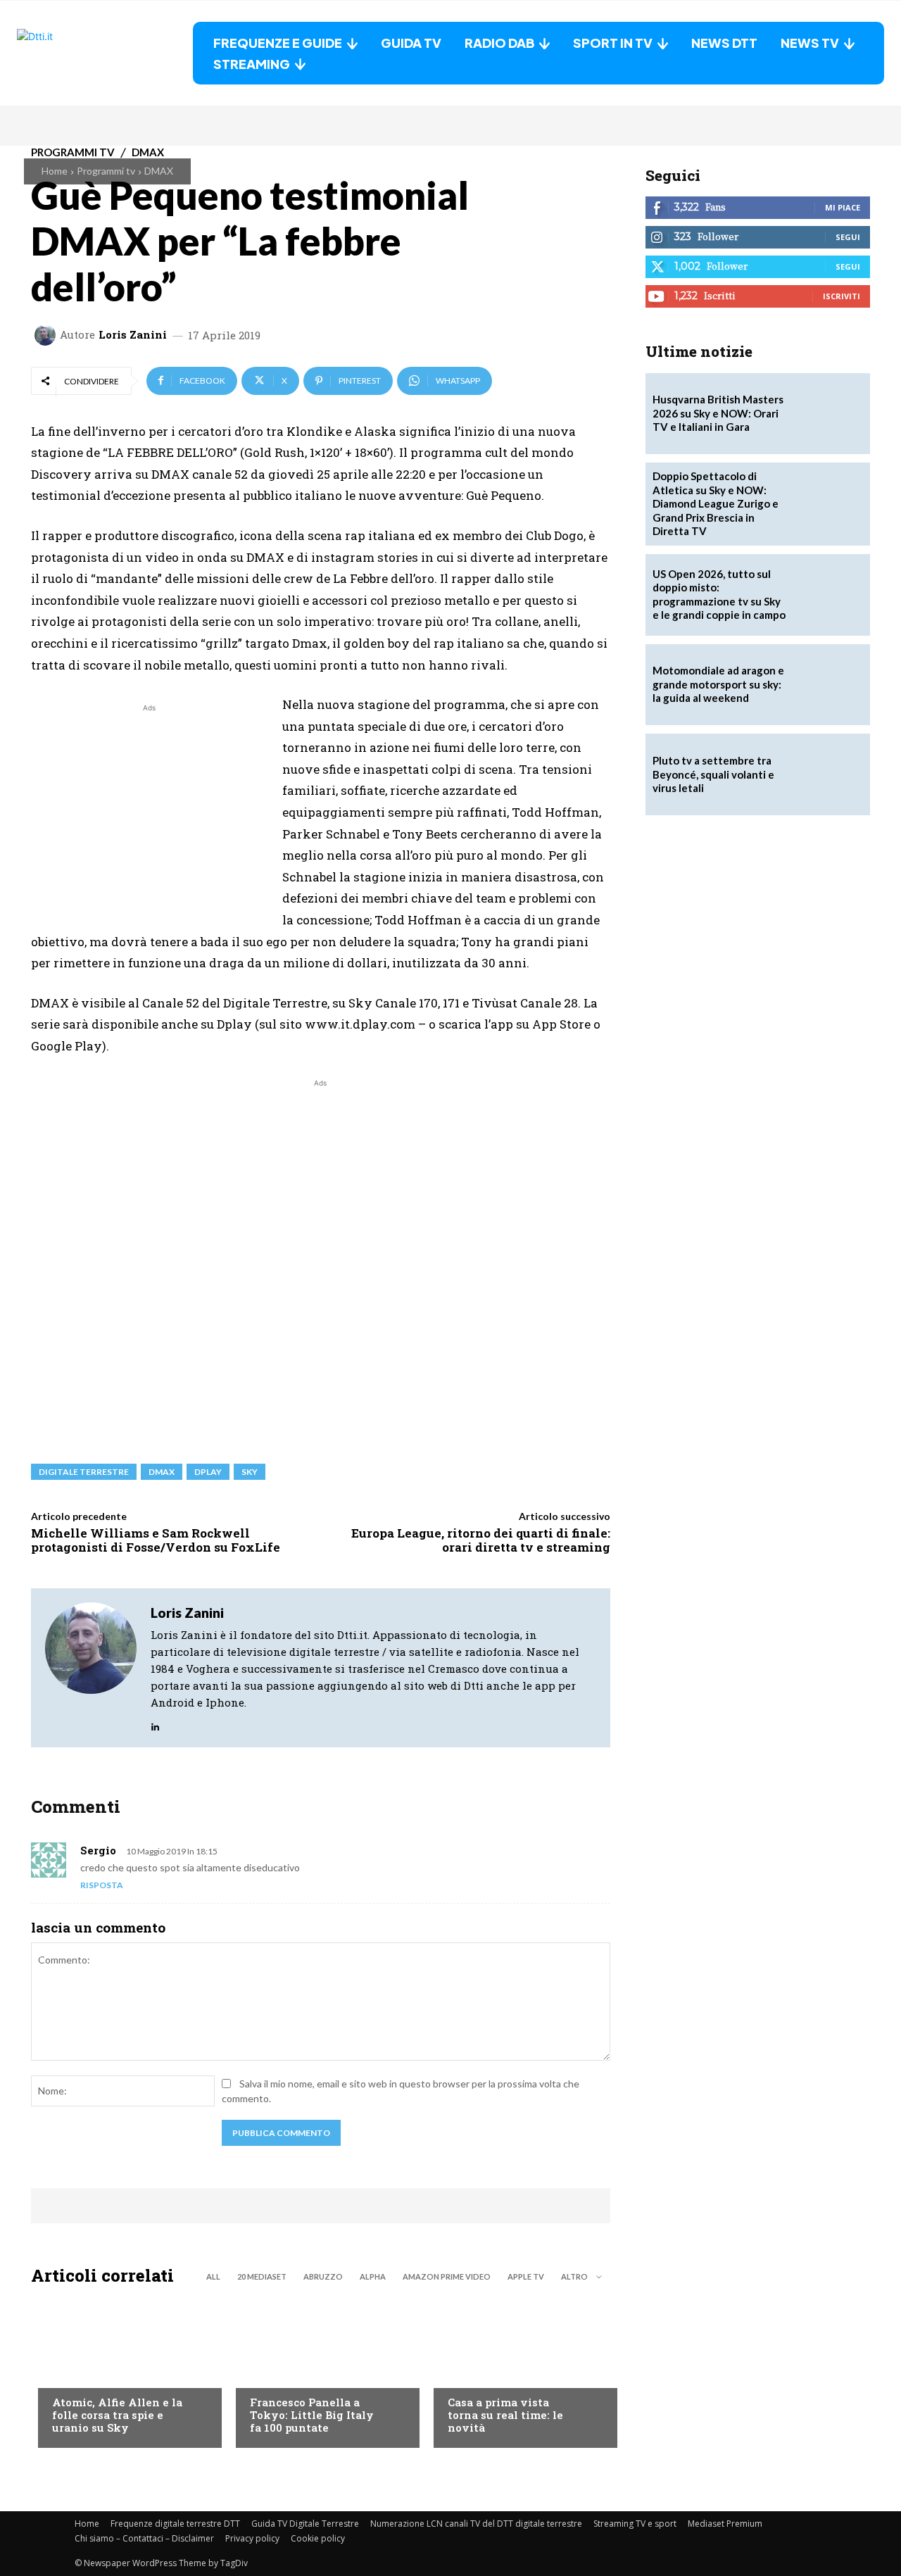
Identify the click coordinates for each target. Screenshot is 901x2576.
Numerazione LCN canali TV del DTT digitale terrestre (476, 2524)
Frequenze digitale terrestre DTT (175, 2524)
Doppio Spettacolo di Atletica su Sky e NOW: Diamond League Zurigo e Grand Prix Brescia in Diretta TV (716, 503)
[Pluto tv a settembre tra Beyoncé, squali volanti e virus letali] (829, 774)
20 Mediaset (262, 2276)
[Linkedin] (155, 1723)
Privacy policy (252, 2538)
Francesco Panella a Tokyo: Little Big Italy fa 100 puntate (312, 2415)
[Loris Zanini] (47, 335)
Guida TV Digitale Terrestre (305, 2524)
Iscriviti (842, 296)
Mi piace (843, 207)
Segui (848, 237)
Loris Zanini (133, 335)
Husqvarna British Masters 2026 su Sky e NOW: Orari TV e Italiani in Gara (718, 413)
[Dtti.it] (105, 53)
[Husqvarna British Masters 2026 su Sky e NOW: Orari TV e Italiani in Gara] (829, 414)
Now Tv (70, 2374)
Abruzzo (323, 2276)
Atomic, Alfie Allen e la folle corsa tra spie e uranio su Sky (117, 2415)
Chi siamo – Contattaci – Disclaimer (144, 2538)
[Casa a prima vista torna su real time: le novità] (518, 2370)
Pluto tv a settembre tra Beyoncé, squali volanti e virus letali (713, 774)
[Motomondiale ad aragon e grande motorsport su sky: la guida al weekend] (829, 685)
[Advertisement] (149, 814)
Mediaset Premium (725, 2524)
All (213, 2276)
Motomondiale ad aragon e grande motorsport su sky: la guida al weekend (718, 684)
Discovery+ (278, 2374)
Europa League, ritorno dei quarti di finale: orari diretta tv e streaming (481, 1540)
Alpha (373, 2276)
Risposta (102, 1885)
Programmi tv (106, 171)
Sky (250, 1472)
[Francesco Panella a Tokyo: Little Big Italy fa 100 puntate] (321, 2370)
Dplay (208, 1472)
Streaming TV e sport (635, 2524)
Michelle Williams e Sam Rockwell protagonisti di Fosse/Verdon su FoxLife (156, 1540)
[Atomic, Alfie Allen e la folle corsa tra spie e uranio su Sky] (123, 2370)
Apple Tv (526, 2276)
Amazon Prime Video (447, 2276)
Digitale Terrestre (84, 1472)
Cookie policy (318, 2538)
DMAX (159, 171)
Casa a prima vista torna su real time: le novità (505, 2415)
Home (55, 171)
